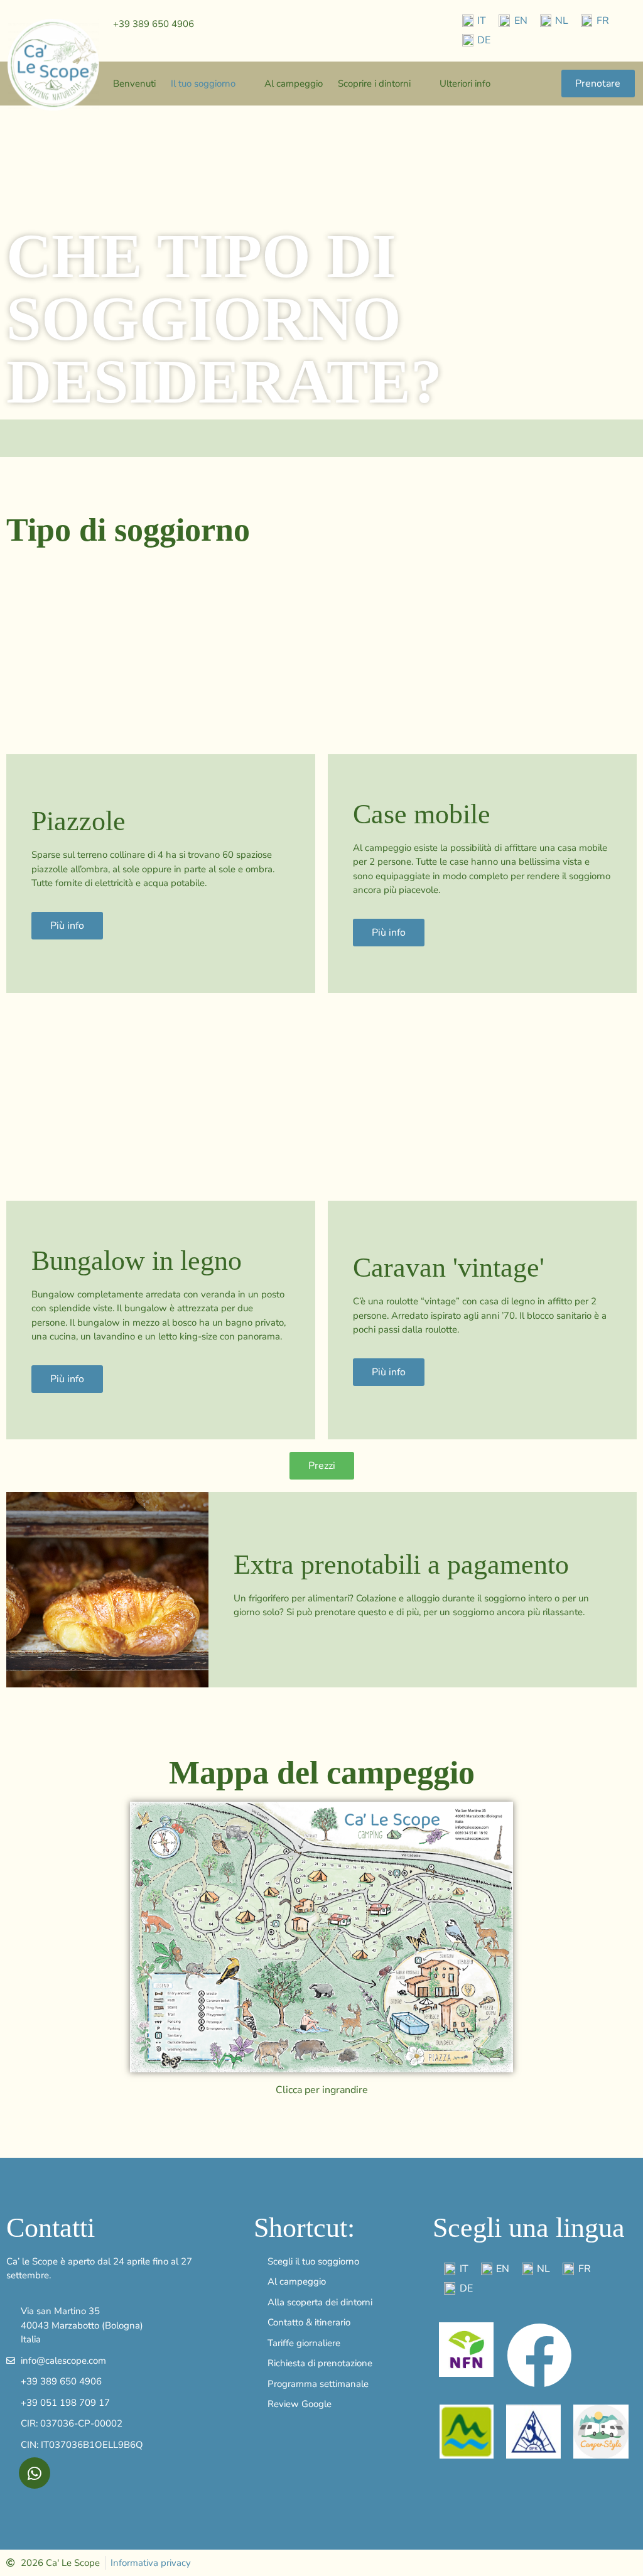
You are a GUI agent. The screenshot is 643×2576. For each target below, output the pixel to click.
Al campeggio (294, 84)
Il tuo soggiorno (203, 84)
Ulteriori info (465, 84)
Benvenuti (134, 84)
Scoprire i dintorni (374, 84)
